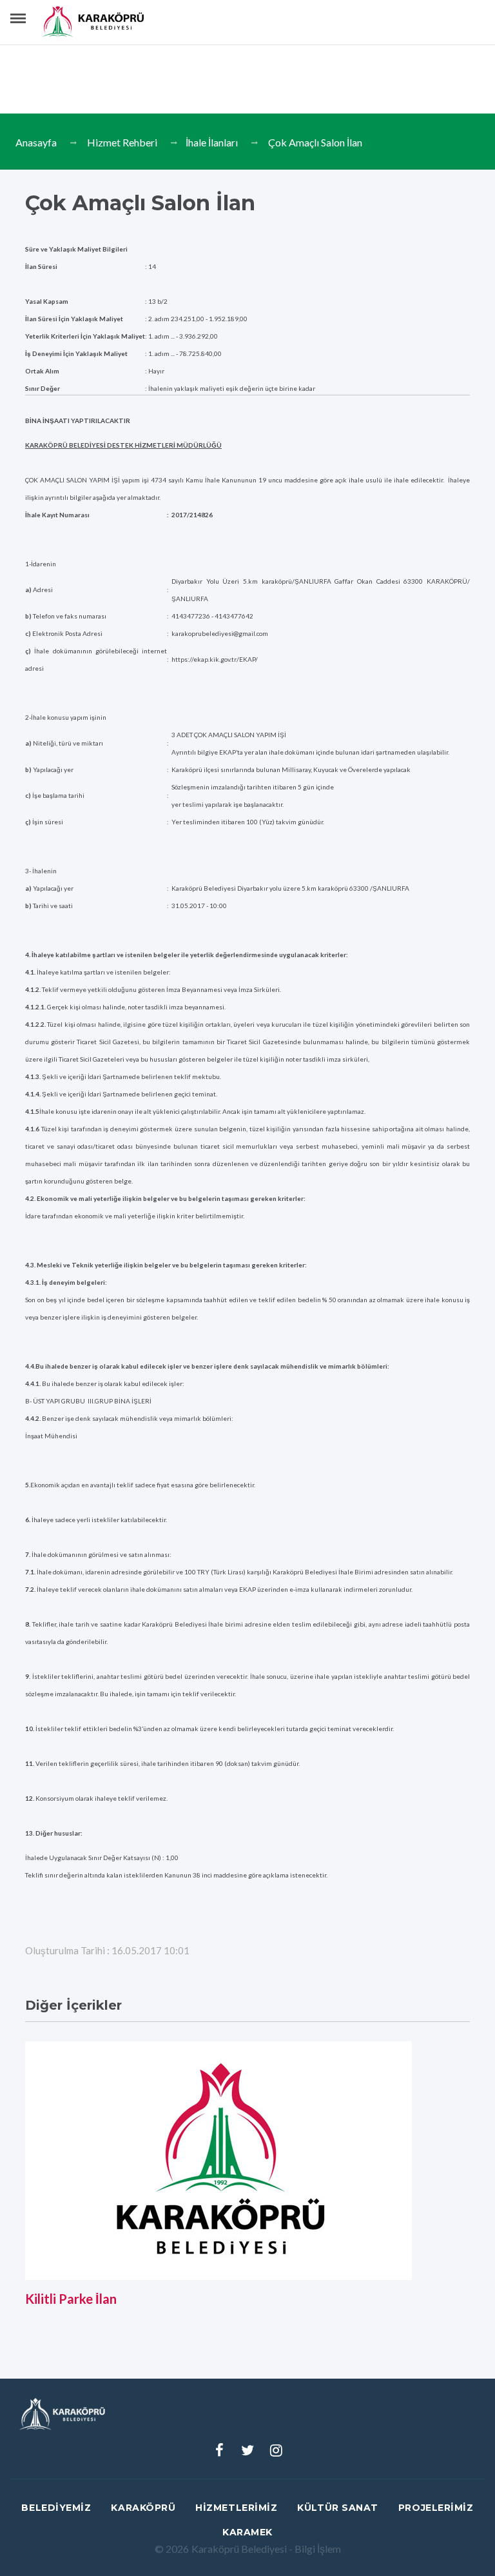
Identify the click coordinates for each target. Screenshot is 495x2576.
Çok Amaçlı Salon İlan (315, 142)
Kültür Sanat (338, 2508)
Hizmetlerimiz (236, 2508)
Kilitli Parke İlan (71, 2299)
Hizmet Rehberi (122, 142)
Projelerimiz (436, 2508)
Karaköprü (143, 2508)
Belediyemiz (56, 2508)
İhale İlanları (212, 142)
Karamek (247, 2532)
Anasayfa (36, 142)
